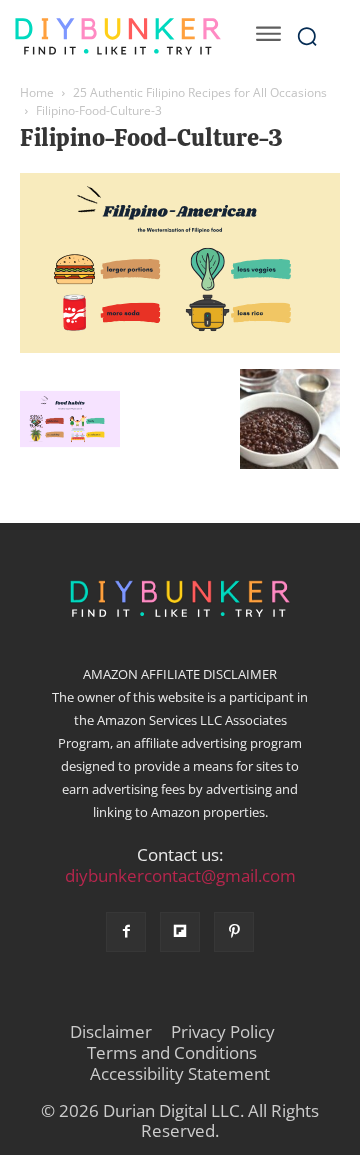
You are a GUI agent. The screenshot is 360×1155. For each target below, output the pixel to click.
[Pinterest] (234, 932)
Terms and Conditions (172, 1053)
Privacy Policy (223, 1032)
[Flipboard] (180, 932)
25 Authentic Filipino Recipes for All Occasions (200, 92)
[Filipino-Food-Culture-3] (180, 348)
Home (37, 92)
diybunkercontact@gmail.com (180, 875)
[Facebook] (126, 932)
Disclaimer (111, 1032)
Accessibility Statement (180, 1074)
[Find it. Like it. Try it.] (117, 36)
